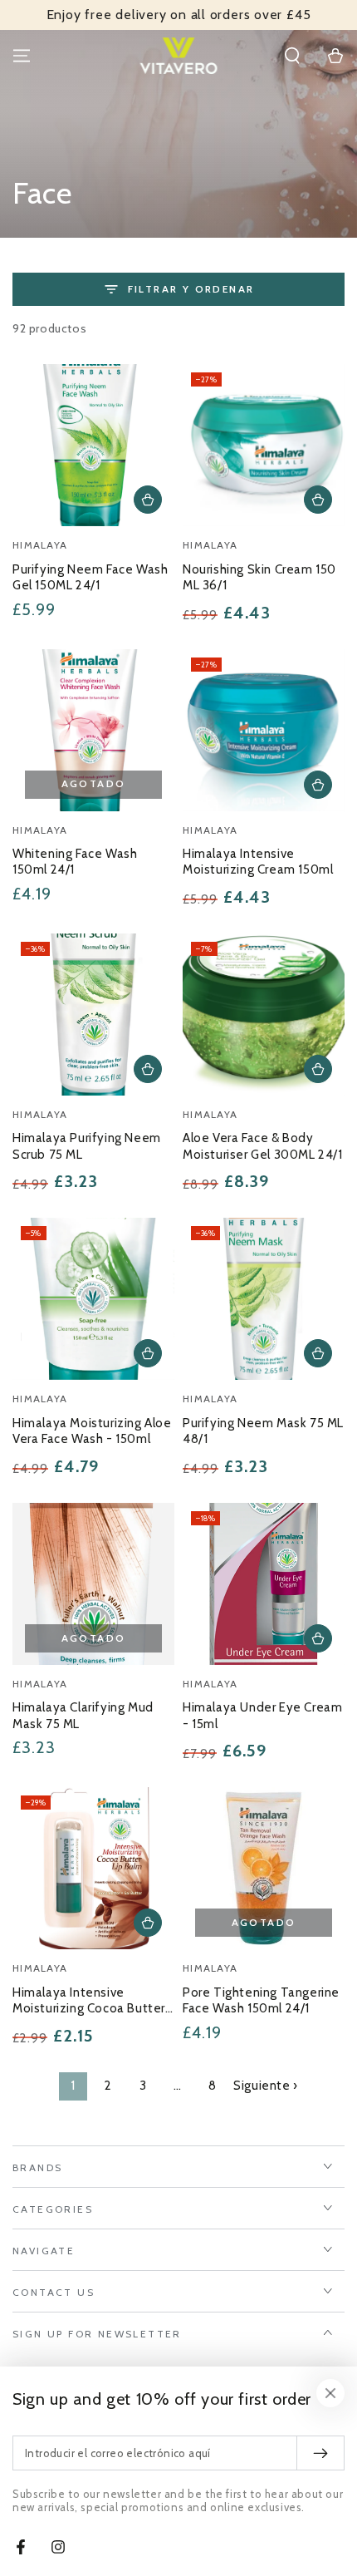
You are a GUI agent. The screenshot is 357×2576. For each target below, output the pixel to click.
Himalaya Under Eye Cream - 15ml (262, 1716)
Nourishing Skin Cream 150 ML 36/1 (259, 578)
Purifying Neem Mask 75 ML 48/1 (263, 1431)
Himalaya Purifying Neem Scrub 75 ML (87, 1146)
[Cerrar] (330, 2393)
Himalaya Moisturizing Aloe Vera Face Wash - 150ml (92, 1431)
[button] (292, 56)
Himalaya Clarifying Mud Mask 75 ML (83, 1716)
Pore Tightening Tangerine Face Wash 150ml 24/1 (261, 2001)
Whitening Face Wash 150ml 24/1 (75, 862)
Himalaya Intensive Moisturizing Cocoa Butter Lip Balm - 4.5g (89, 2002)
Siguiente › (266, 2086)
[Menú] (22, 56)
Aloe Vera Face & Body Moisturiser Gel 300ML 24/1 (263, 1146)
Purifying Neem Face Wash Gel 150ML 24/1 (90, 578)
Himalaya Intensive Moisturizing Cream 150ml (258, 862)
